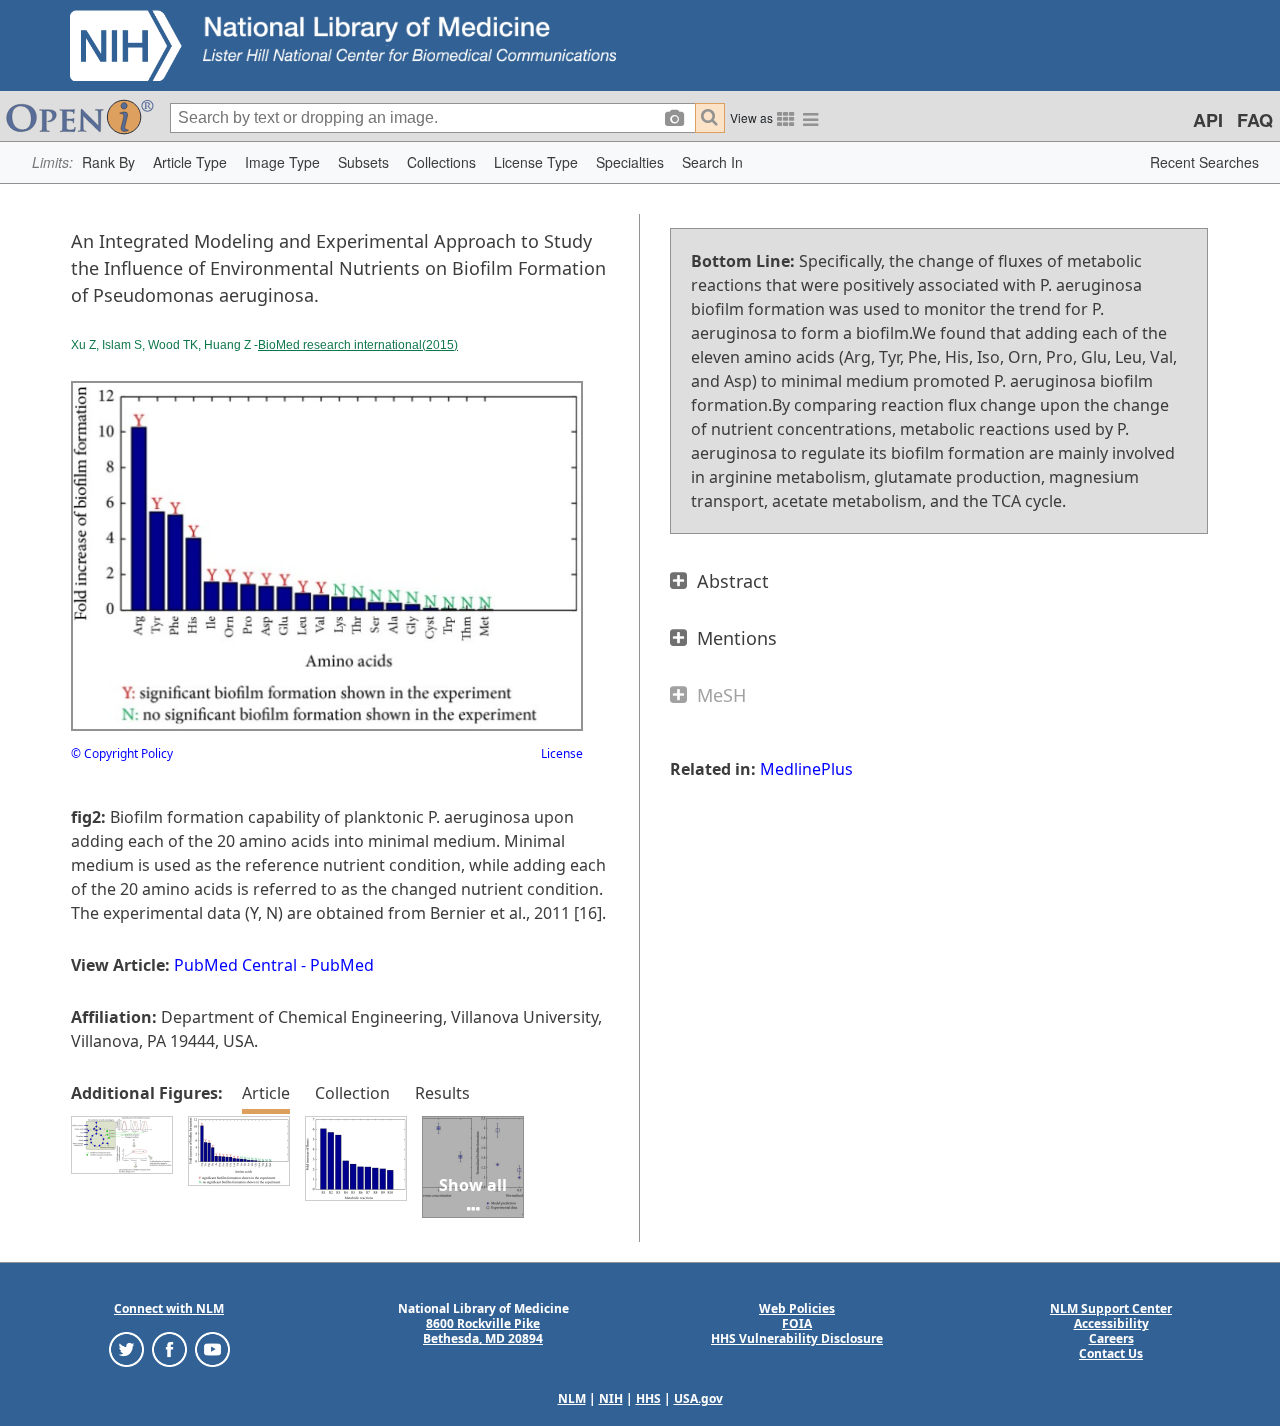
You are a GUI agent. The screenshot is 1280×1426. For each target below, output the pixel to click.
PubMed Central (235, 965)
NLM (572, 1398)
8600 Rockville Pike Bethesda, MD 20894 (483, 1331)
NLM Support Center (1111, 1308)
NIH (611, 1398)
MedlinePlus (806, 769)
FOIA (797, 1323)
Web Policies (797, 1308)
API (1208, 120)
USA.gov (698, 1398)
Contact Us (1111, 1353)
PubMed (342, 965)
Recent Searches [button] (1204, 162)
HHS (648, 1398)
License (562, 753)
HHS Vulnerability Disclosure (797, 1338)
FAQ (1255, 120)
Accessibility (1111, 1323)
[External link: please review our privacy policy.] (126, 1348)
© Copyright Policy (122, 753)
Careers (1111, 1338)
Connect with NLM (169, 1308)
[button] (108, 162)
